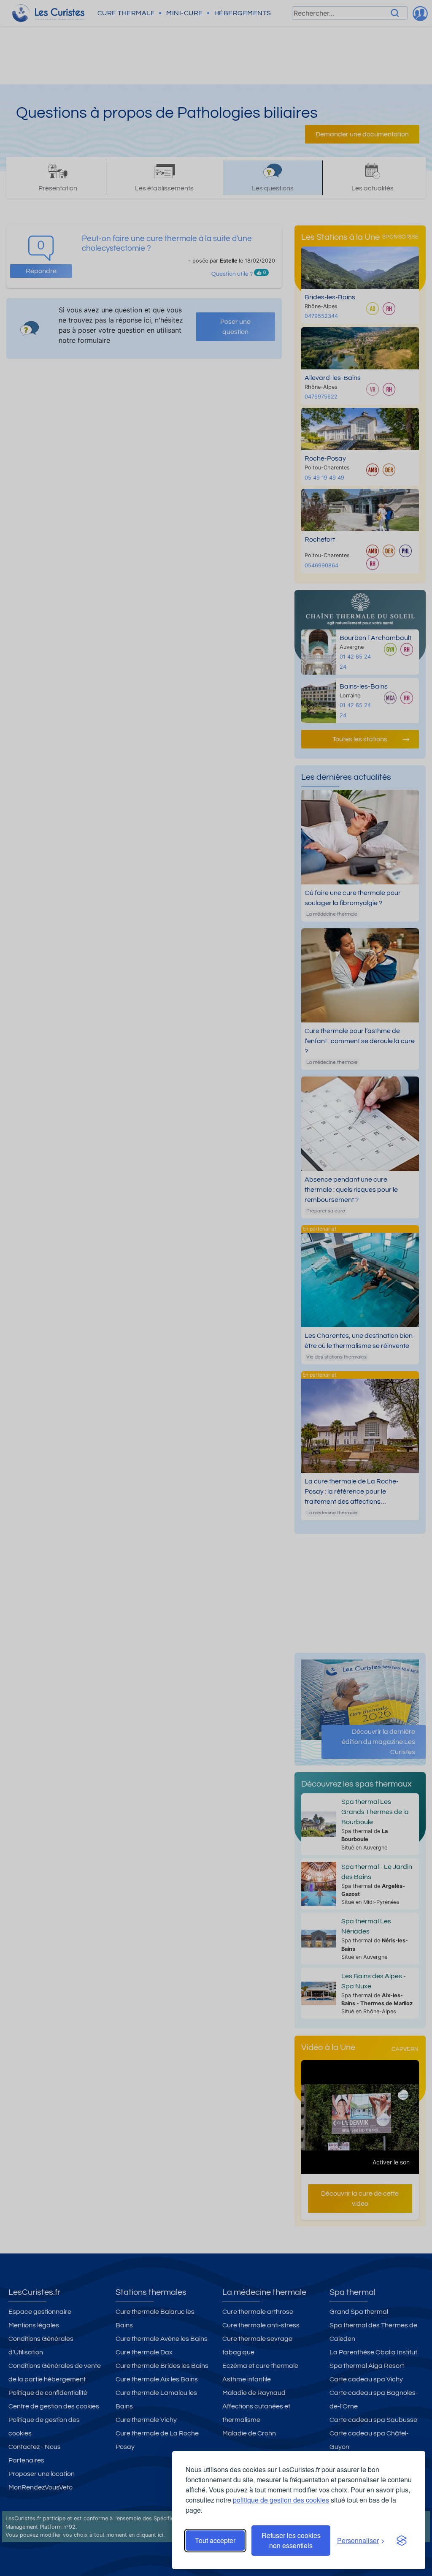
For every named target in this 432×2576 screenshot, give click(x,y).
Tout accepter (215, 2540)
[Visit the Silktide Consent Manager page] (402, 2541)
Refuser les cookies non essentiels (291, 2540)
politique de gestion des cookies (281, 2500)
